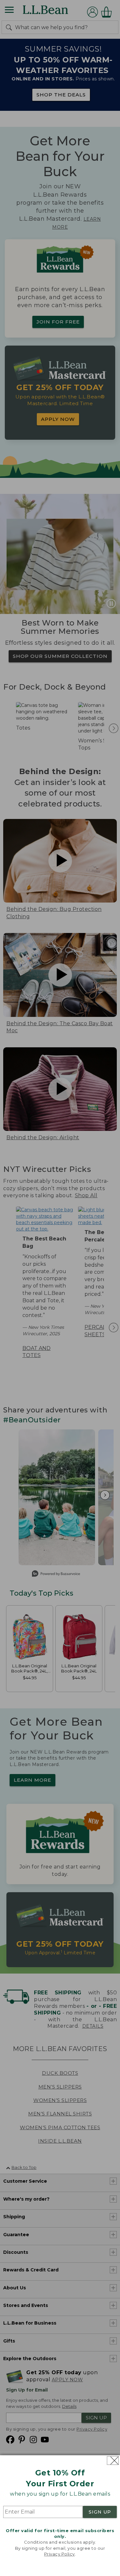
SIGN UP (100, 2512)
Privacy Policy (60, 2554)
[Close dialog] (113, 2461)
